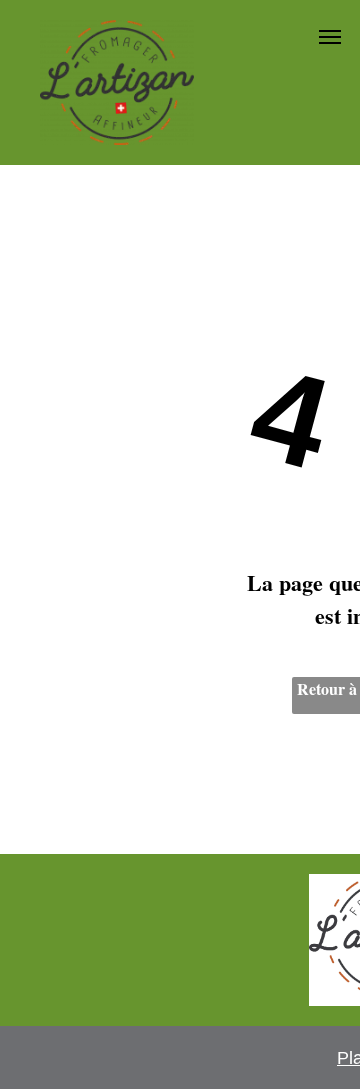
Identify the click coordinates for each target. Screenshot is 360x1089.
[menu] (330, 37)
